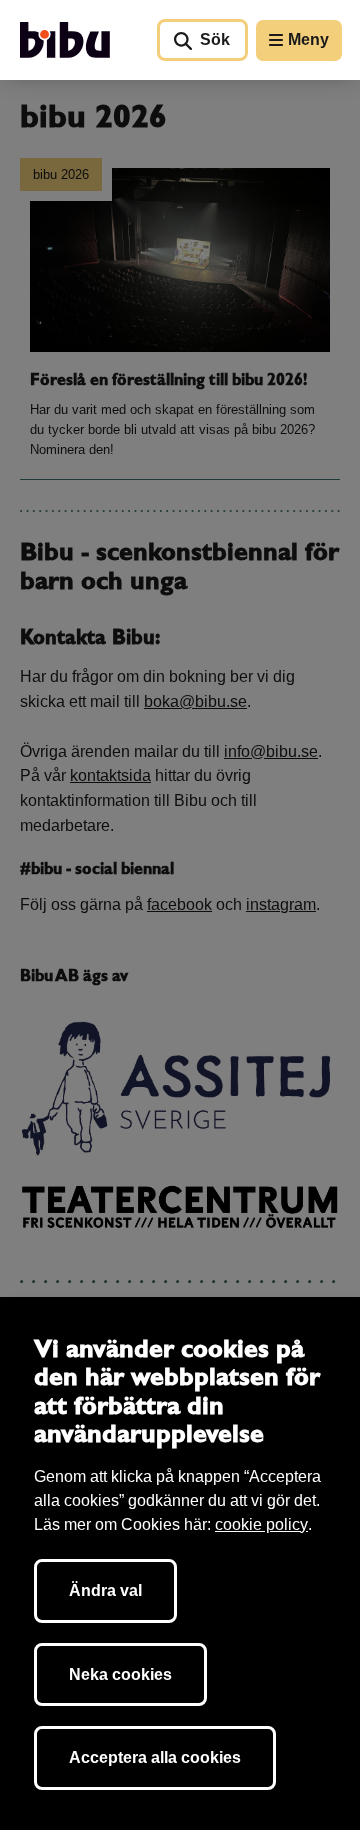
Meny (308, 39)
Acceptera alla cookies (155, 1757)
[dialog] (180, 1563)
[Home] (65, 40)
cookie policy (261, 1524)
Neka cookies (120, 1674)
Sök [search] (215, 39)
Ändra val (105, 1590)
